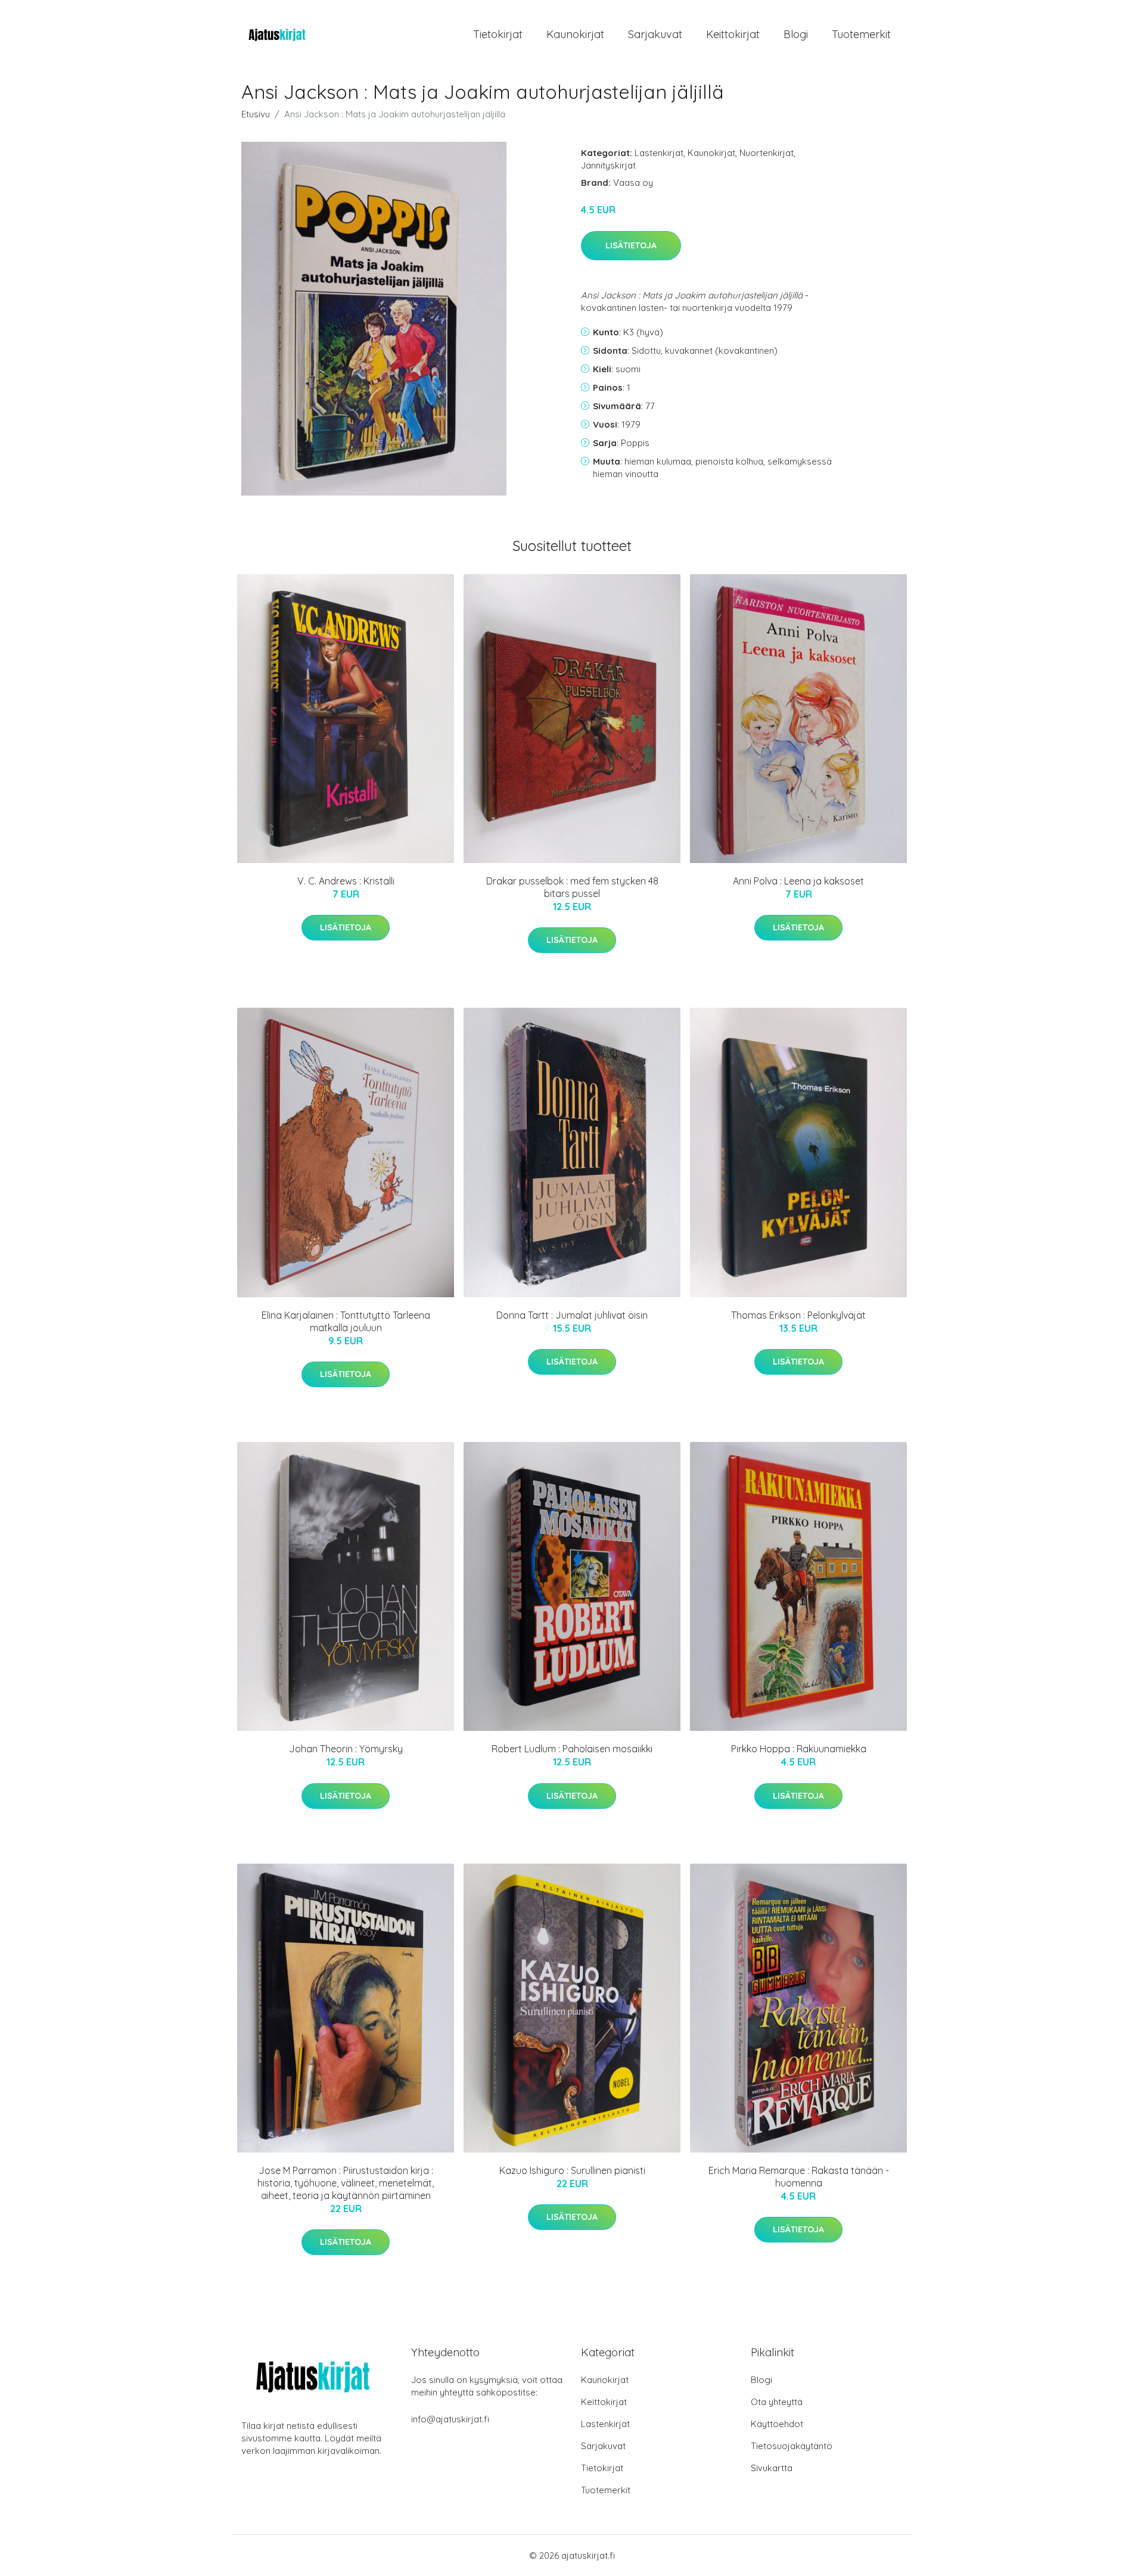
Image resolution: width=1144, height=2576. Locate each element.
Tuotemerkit (861, 34)
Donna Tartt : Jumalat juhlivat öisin (572, 1315)
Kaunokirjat (575, 34)
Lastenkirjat (659, 153)
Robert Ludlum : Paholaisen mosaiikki (572, 1749)
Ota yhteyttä (777, 2402)
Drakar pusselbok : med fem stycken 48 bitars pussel (572, 887)
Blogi (796, 34)
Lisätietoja (631, 245)
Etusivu (256, 114)
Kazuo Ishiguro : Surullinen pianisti (572, 2170)
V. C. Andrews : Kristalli (346, 881)
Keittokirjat (733, 34)
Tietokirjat (498, 34)
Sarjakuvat (655, 34)
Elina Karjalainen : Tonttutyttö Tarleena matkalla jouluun (346, 1321)
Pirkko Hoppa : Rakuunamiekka (799, 1749)
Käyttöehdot (777, 2424)
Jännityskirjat (608, 165)
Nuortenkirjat (767, 153)
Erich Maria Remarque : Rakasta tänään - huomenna (799, 2177)
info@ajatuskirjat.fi (450, 2419)
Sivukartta (772, 2468)
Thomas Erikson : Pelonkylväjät (798, 1315)
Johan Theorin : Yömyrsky (346, 1749)
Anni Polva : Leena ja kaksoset (798, 881)
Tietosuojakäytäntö (792, 2446)
